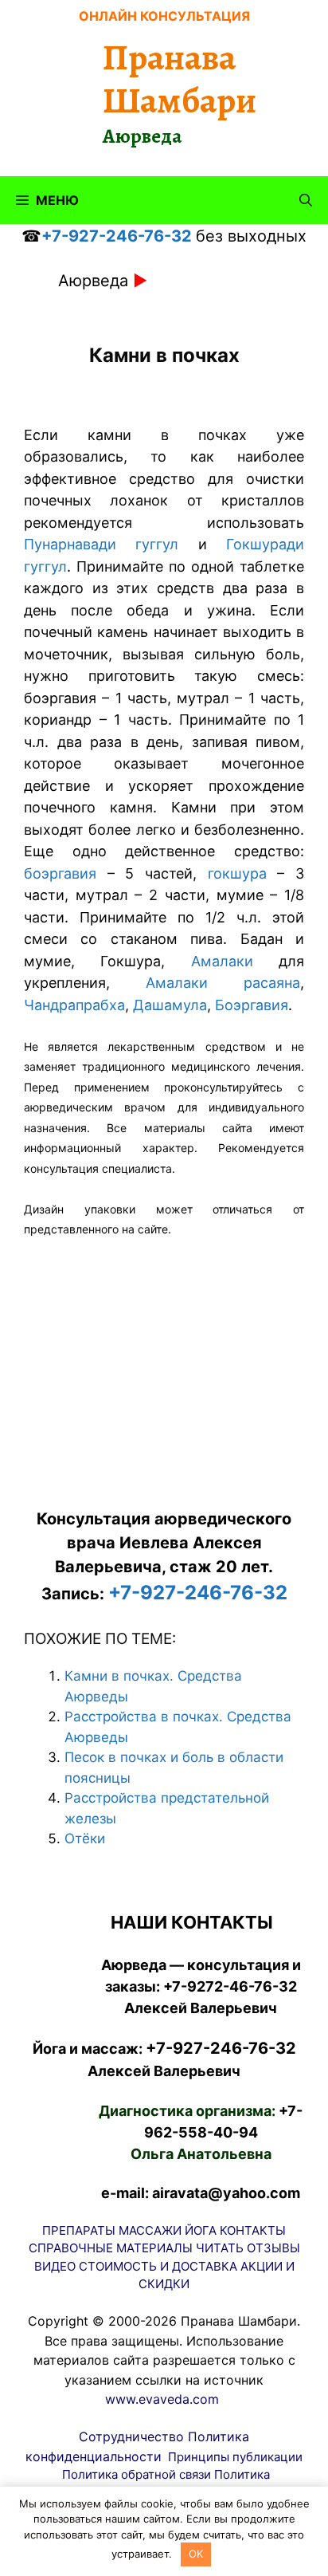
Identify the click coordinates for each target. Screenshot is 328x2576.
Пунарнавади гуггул (101, 544)
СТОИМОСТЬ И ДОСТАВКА (158, 2266)
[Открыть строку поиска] (306, 200)
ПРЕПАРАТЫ (79, 2230)
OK (196, 2554)
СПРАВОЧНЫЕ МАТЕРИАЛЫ (111, 2248)
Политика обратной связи (137, 2474)
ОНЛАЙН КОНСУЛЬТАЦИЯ (164, 16)
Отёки (85, 1839)
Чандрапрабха (74, 1005)
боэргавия (60, 873)
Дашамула (170, 1005)
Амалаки (209, 961)
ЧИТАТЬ (220, 2248)
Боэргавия (252, 1005)
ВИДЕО (55, 2266)
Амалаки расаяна (223, 983)
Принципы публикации (235, 2457)
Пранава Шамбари (180, 79)
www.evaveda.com (162, 2399)
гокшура (237, 873)
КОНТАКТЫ (253, 2230)
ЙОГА (201, 2230)
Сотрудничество (131, 2436)
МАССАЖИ (150, 2230)
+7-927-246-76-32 (117, 236)
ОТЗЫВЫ (273, 2248)
